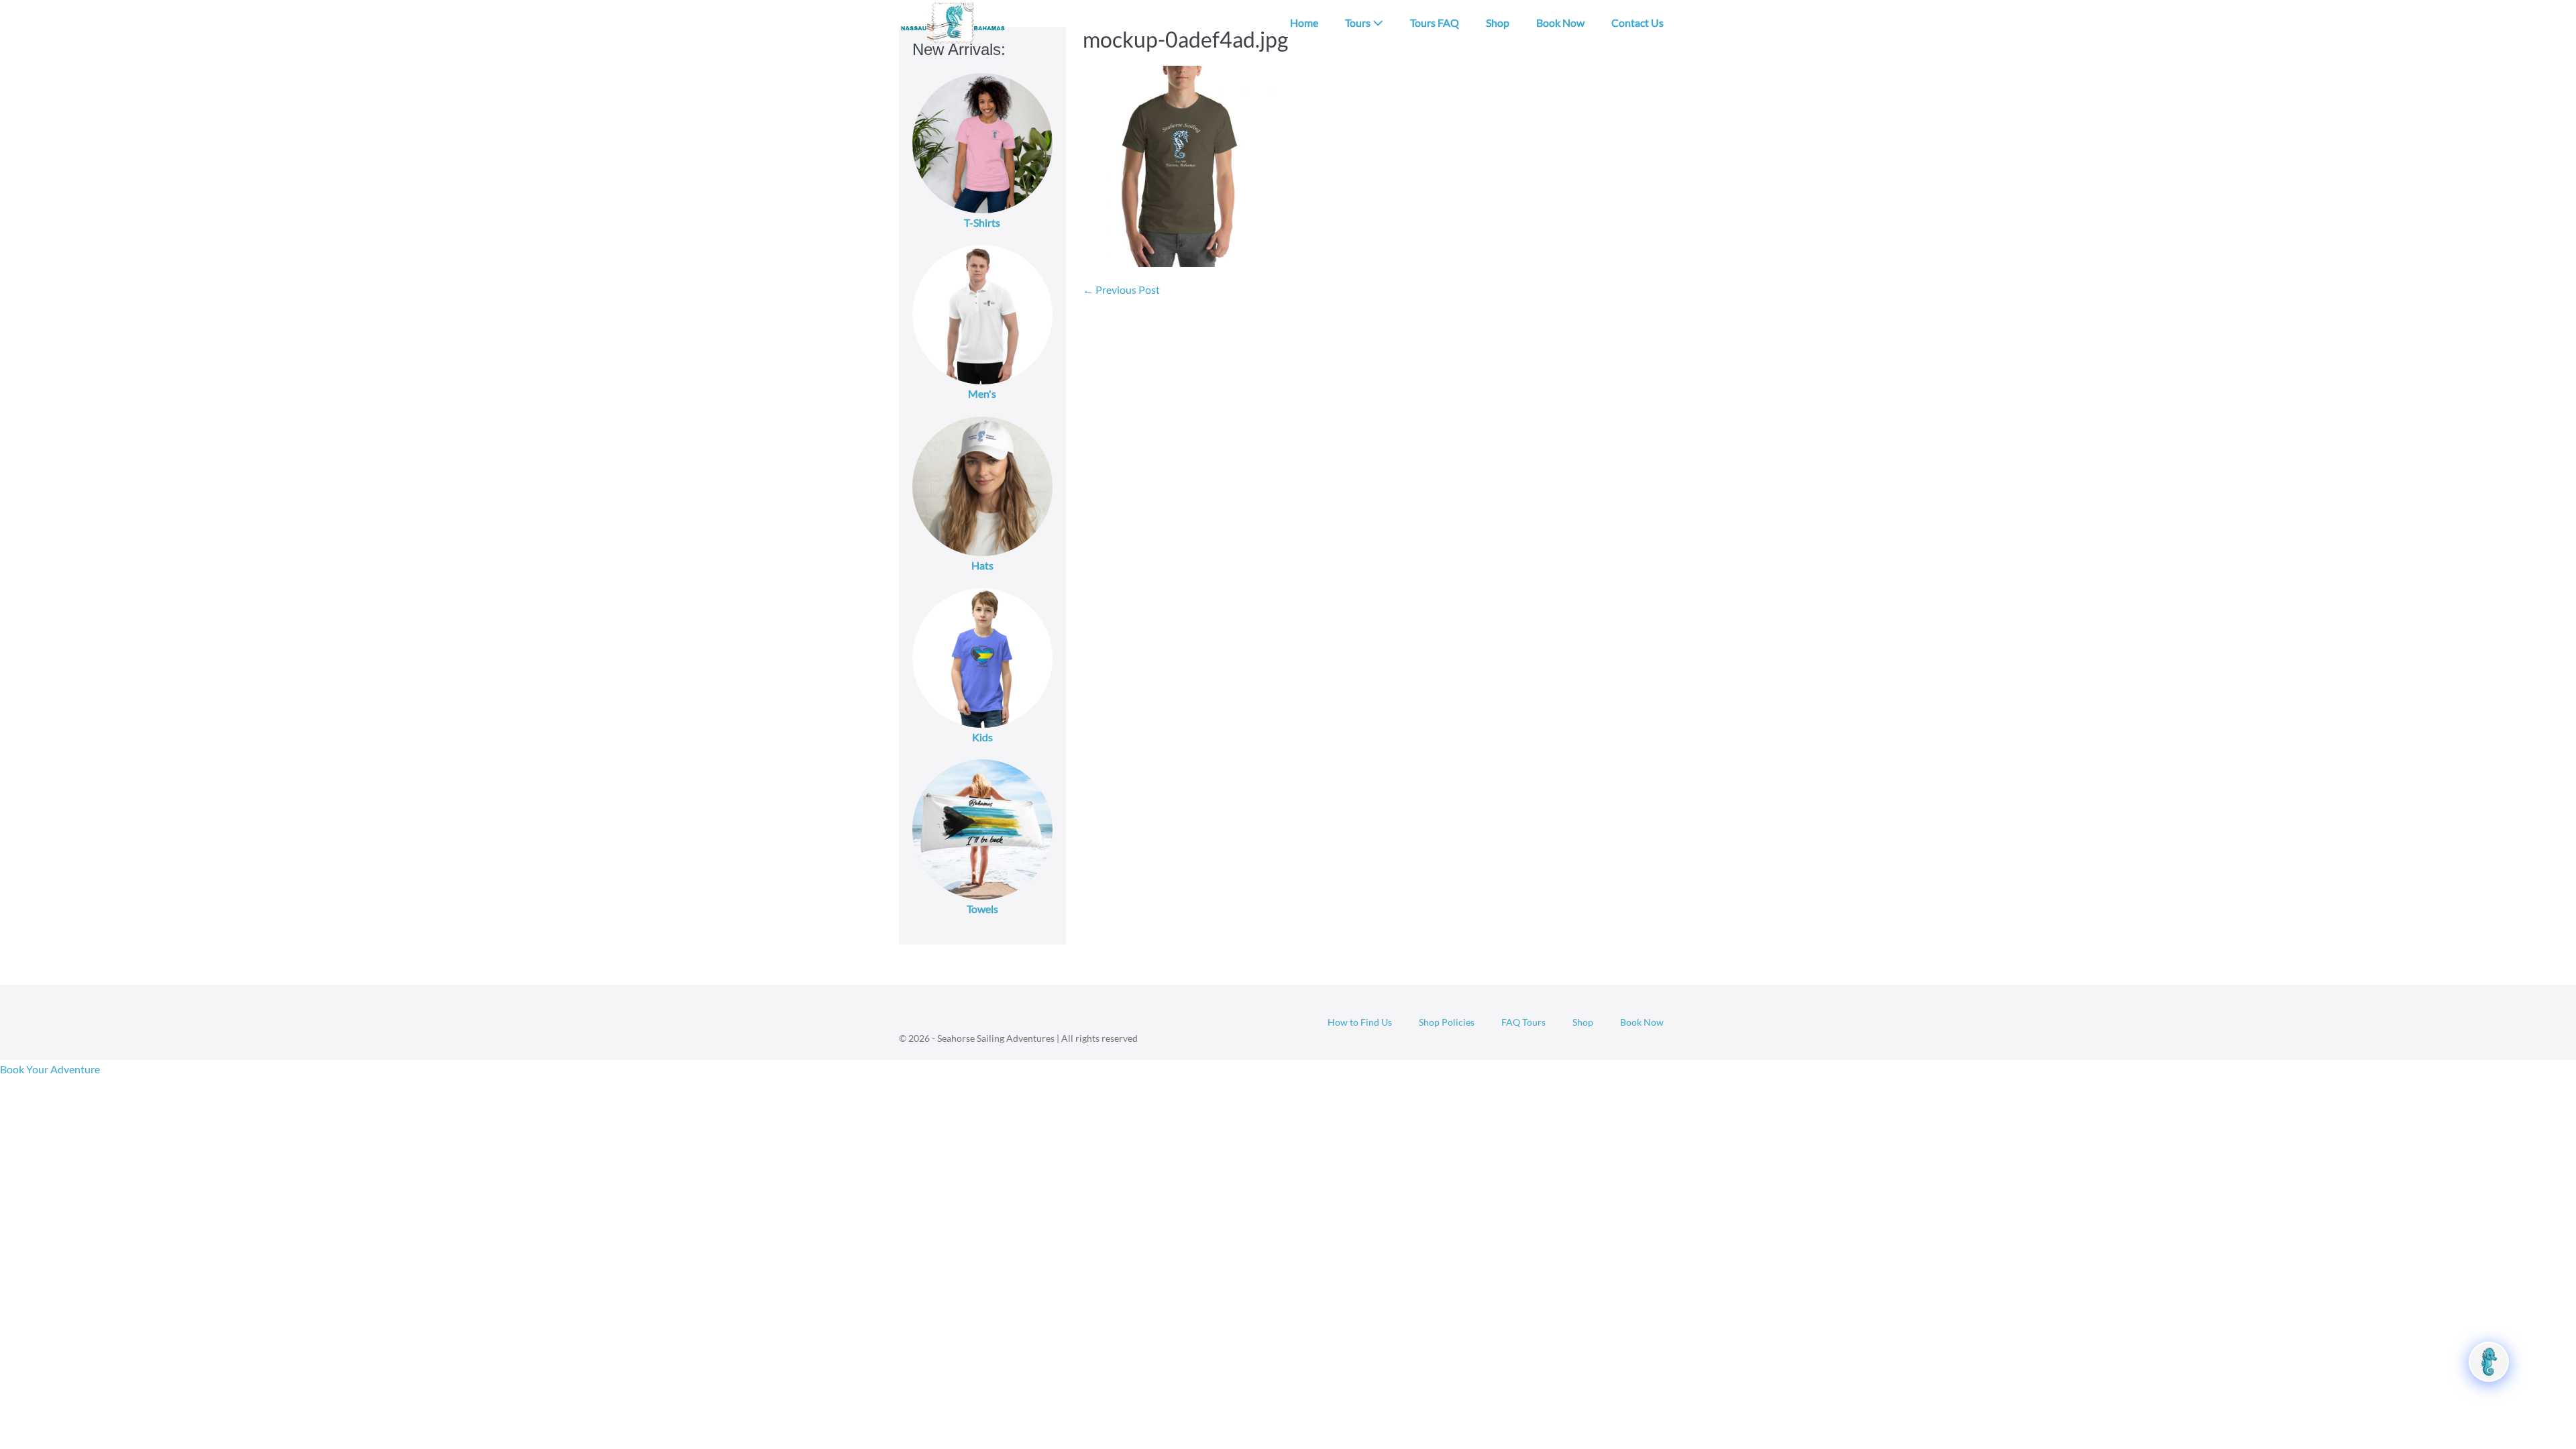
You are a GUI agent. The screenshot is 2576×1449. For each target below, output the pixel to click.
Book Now (1560, 22)
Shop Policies (1447, 1022)
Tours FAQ (1435, 22)
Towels (982, 909)
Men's (982, 393)
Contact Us (1638, 22)
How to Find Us (1360, 1022)
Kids (982, 737)
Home (1304, 22)
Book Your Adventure (50, 1069)
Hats (982, 565)
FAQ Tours (1523, 1022)
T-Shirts (982, 222)
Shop (1498, 22)
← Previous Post (1121, 289)
